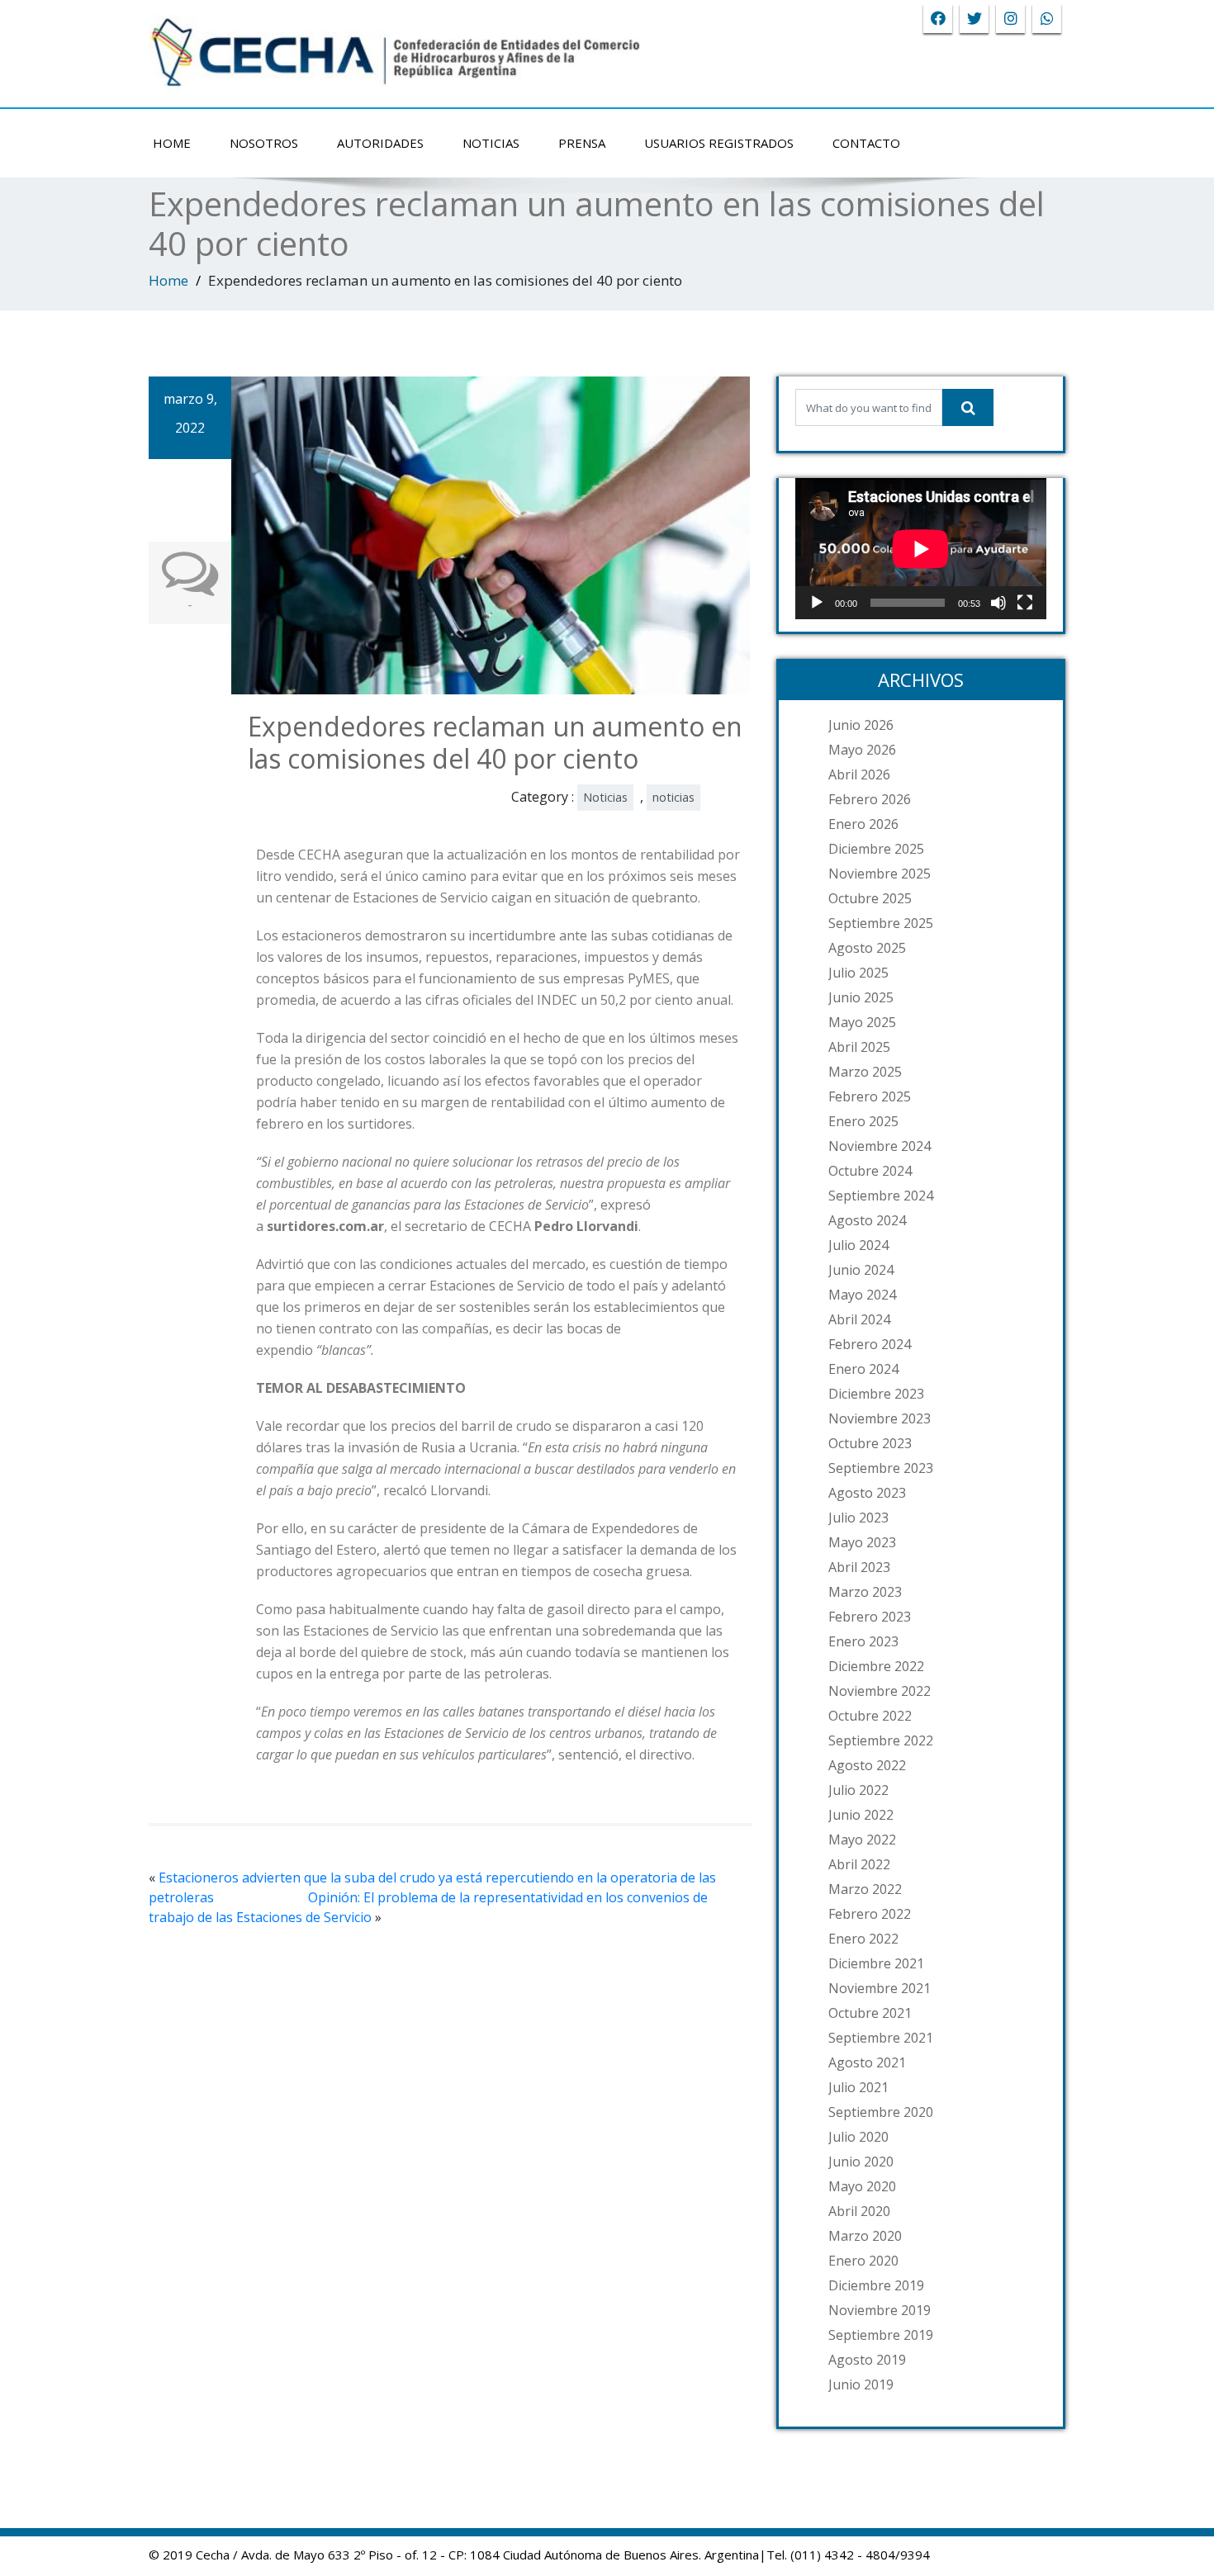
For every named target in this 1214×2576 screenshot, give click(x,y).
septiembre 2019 (881, 2335)
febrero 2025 (870, 1096)
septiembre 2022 (881, 1740)
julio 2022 (858, 1790)
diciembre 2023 (876, 1394)
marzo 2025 (865, 1072)
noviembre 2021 (880, 1988)
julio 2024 (858, 1245)
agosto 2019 (867, 2360)
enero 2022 (863, 1939)
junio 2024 (861, 1270)
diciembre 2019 (876, 2285)
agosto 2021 (867, 2062)
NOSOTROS (264, 143)
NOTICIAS (491, 143)
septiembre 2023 (881, 1468)
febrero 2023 (870, 1617)
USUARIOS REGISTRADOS (719, 143)
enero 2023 (863, 1641)
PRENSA (582, 143)
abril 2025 (859, 1047)
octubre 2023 (870, 1443)
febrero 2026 (870, 799)
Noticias (605, 797)
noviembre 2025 (880, 874)
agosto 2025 (867, 948)
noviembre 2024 (880, 1146)
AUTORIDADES (380, 143)
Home (168, 280)
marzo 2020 (865, 2236)
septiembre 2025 (881, 923)
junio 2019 (861, 2384)
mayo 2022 (862, 1840)
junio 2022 (861, 1815)
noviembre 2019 (880, 2310)
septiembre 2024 (881, 1196)
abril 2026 (859, 774)
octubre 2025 (870, 898)
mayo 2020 (862, 2186)
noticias (673, 797)
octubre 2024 (870, 1171)
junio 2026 (861, 725)
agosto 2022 (867, 1765)
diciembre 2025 (876, 849)
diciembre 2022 (876, 1666)
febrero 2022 (870, 1914)
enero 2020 (863, 2261)
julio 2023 (858, 1518)
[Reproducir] (817, 603)
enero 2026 (863, 824)
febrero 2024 (870, 1344)
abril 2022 (859, 1864)
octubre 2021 (870, 2013)
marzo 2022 (865, 1889)
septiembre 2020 (881, 2112)
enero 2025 (863, 1121)
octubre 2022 (870, 1716)
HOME (172, 143)
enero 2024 (863, 1369)
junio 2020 (861, 2162)
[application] (921, 549)
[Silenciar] (998, 603)
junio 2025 (861, 997)
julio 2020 (858, 2137)
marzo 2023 (865, 1592)
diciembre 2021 (876, 1963)
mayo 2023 (862, 1542)
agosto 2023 (867, 1493)
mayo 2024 (862, 1295)
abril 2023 (859, 1567)
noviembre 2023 (880, 1418)
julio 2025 (858, 973)
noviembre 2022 (880, 1691)
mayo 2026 (862, 750)
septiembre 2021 (881, 2038)
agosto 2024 (867, 1220)
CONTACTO (866, 143)
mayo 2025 (862, 1022)
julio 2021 (858, 2087)
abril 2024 (859, 1319)
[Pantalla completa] (1025, 603)
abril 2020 (859, 2211)
